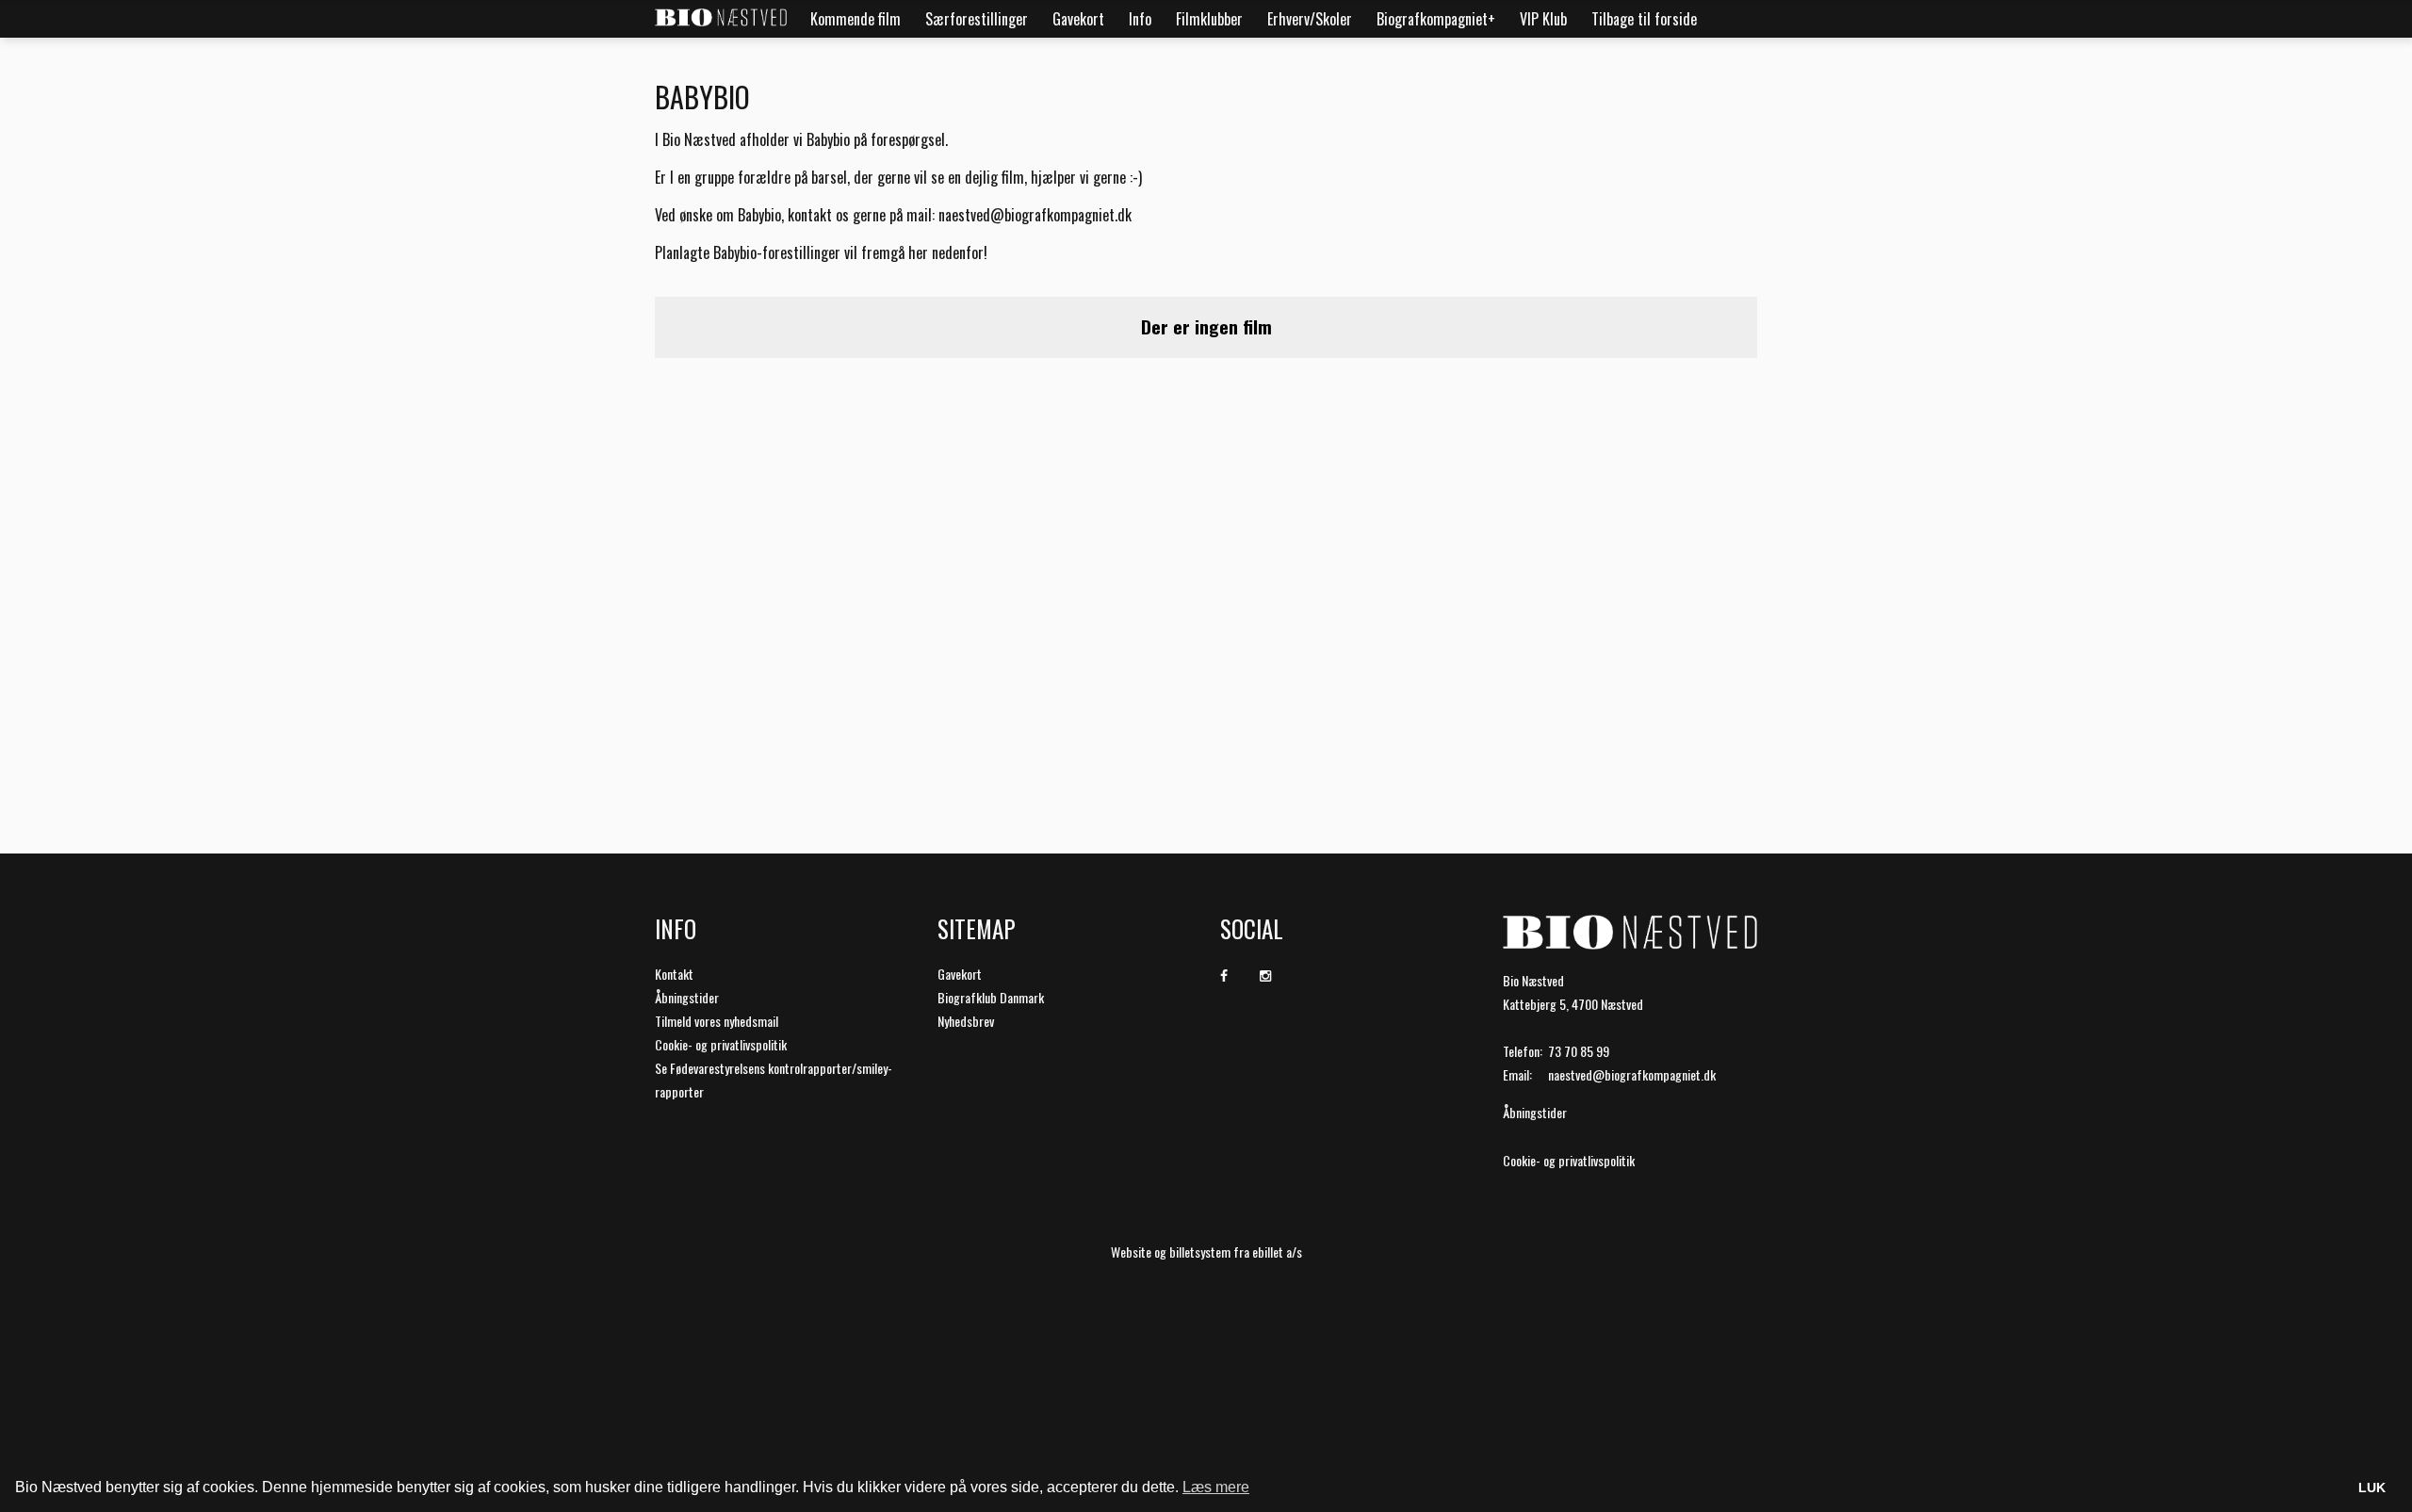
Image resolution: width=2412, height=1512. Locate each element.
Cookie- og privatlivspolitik (721, 1044)
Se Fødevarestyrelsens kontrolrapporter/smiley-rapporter (774, 1080)
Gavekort (1078, 19)
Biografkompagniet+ (1436, 19)
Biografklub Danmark (991, 997)
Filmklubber (1209, 19)
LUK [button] (2372, 1488)
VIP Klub (1543, 19)
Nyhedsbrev (966, 1021)
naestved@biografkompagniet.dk (1632, 1074)
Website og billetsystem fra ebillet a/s (1206, 1252)
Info (1140, 19)
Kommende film (856, 19)
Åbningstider (687, 997)
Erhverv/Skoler (1310, 19)
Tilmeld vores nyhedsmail (717, 1021)
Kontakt (674, 974)
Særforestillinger (977, 19)
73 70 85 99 (1579, 1051)
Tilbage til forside (1644, 19)
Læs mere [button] (1216, 1487)
